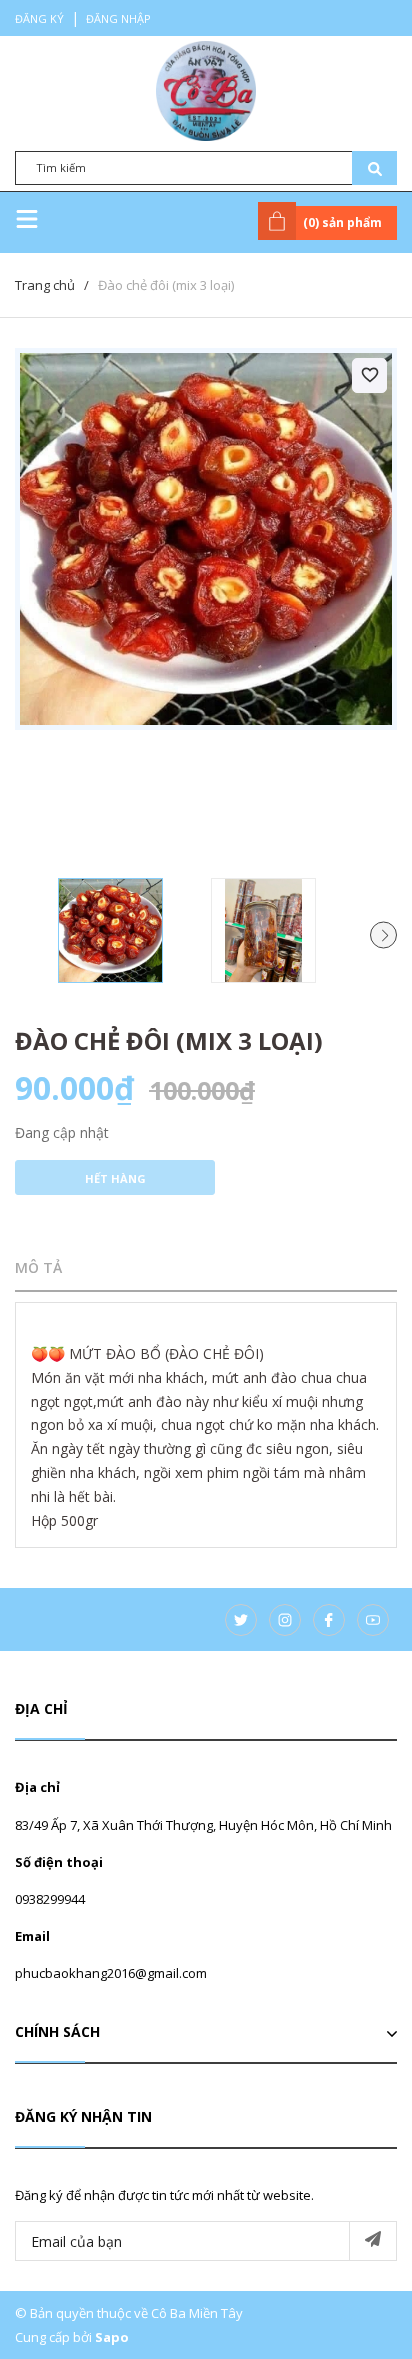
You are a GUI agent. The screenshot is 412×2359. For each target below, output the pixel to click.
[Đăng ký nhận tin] (373, 2241)
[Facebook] (329, 1620)
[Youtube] (373, 1620)
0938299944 (50, 1899)
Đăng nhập (118, 18)
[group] (206, 539)
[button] (383, 934)
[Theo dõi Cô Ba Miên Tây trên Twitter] (241, 1620)
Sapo (112, 2337)
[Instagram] (285, 1620)
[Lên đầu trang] (347, 2312)
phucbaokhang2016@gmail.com (111, 1973)
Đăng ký (39, 18)
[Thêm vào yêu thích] (369, 375)
